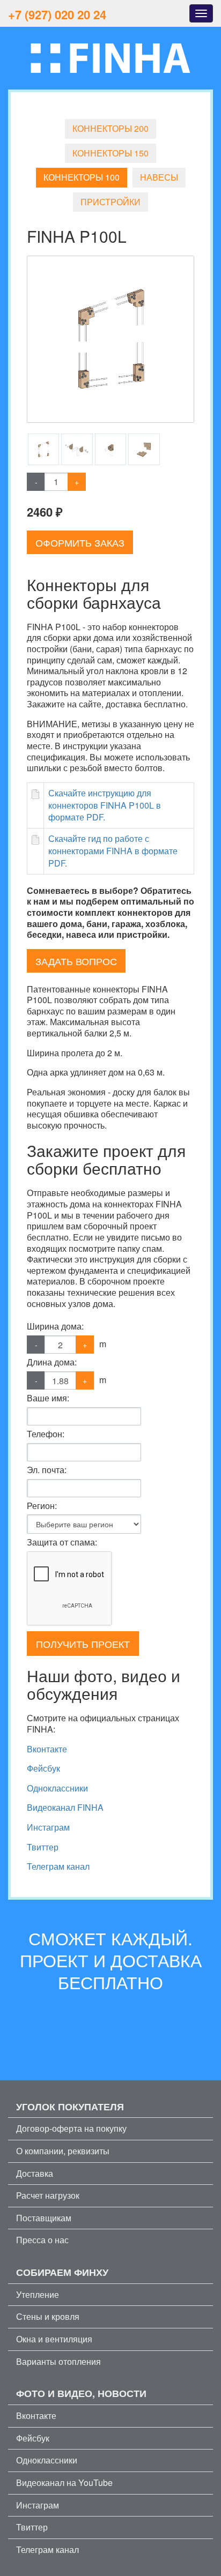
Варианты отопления (58, 2361)
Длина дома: (52, 1362)
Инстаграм (48, 1827)
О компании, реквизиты (63, 2151)
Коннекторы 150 (110, 153)
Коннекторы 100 (82, 177)
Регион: (42, 1506)
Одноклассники (57, 1788)
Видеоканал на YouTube (64, 2482)
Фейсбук (43, 1768)
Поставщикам (44, 2218)
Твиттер (43, 1847)
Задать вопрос (76, 961)
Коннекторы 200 (110, 128)
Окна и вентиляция (54, 2339)
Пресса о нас (42, 2240)
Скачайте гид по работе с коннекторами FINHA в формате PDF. (113, 851)
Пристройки (110, 202)
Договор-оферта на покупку (71, 2128)
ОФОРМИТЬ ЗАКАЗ (80, 542)
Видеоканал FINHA (65, 1807)
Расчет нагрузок (48, 2195)
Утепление (38, 2294)
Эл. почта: (47, 1470)
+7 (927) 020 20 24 (57, 14)
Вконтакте (47, 1749)
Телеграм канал (58, 1866)
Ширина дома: (55, 1326)
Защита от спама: (62, 1542)
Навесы (159, 177)
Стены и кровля (48, 2316)
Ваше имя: (48, 1398)
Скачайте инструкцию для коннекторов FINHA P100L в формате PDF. (105, 805)
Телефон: (46, 1434)
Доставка (35, 2173)
